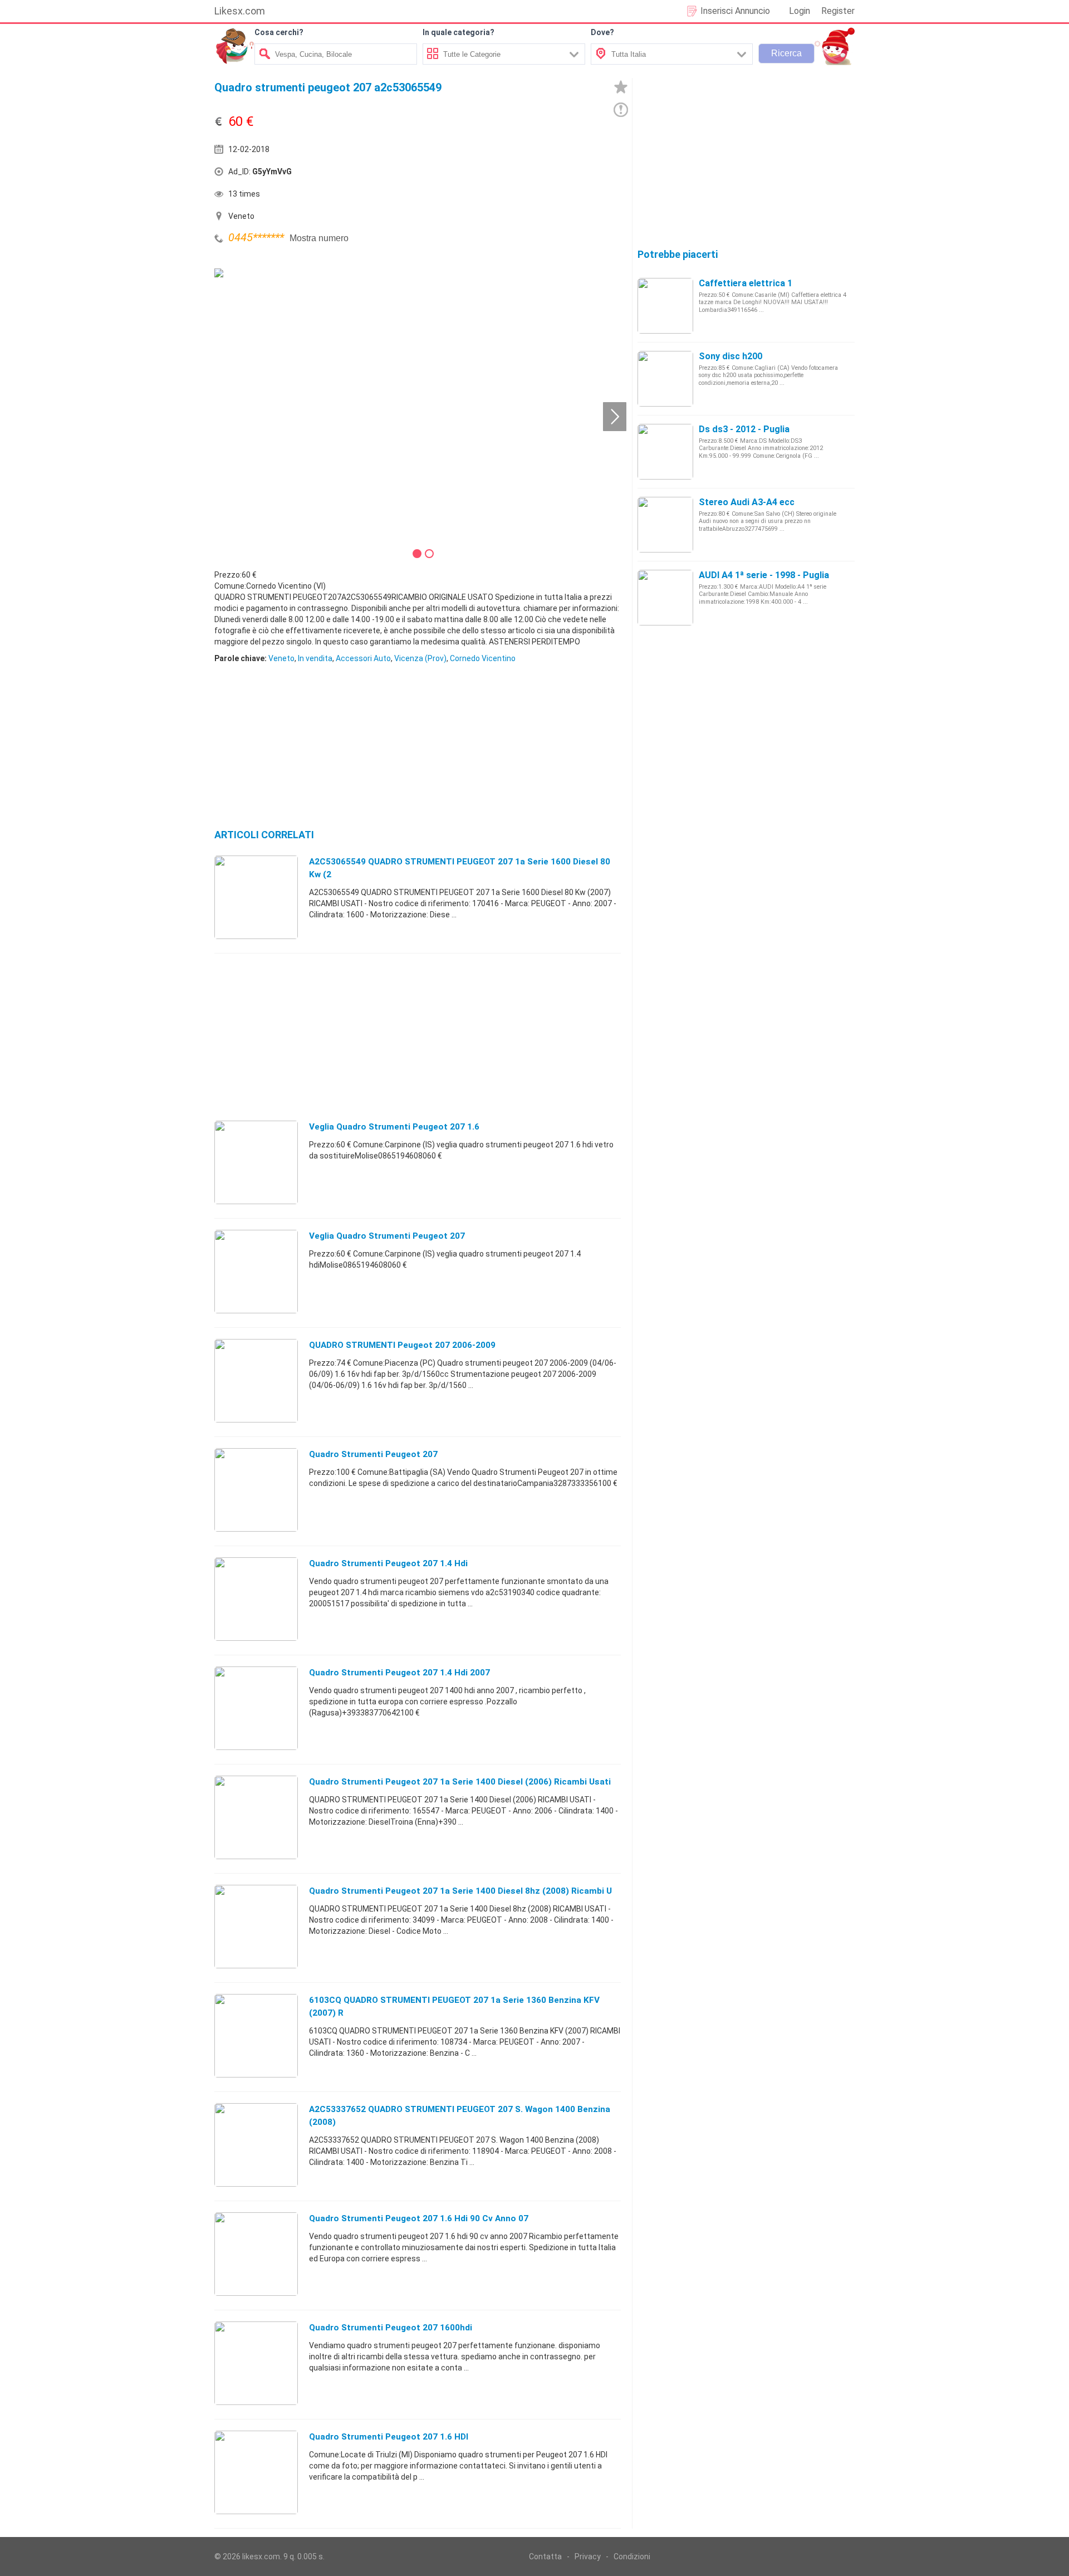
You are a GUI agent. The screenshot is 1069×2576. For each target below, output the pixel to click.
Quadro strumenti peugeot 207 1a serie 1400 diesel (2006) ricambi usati (460, 1782)
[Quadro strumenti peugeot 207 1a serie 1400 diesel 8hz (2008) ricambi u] (256, 1926)
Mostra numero (319, 238)
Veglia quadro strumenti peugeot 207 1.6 (394, 1127)
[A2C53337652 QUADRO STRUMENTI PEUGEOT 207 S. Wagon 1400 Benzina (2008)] (256, 2144)
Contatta (545, 2557)
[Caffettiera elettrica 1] (665, 305)
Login (800, 11)
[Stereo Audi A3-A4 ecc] (665, 524)
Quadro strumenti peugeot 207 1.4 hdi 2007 (399, 1673)
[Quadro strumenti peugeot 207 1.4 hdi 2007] (256, 1708)
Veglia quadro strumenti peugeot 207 (387, 1236)
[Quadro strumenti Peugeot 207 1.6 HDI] (256, 2472)
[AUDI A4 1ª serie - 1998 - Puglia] (665, 597)
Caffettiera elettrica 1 (746, 283)
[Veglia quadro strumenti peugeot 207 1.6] (256, 1162)
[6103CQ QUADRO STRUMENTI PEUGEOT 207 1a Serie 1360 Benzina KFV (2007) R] (256, 2035)
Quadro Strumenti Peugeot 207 (373, 1454)
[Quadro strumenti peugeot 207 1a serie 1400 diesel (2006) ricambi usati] (256, 1817)
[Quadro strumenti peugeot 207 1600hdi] (256, 2363)
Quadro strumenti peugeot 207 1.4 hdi (388, 1563)
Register (838, 11)
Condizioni (632, 2557)
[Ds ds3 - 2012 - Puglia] (665, 451)
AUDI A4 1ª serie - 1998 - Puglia (764, 575)
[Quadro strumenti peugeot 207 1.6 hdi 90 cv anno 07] (256, 2254)
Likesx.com (240, 11)
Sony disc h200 (730, 356)
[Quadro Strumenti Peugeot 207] (256, 1489)
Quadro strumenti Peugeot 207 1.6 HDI (389, 2437)
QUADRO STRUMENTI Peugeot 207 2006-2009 (402, 1345)
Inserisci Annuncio (735, 11)
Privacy (588, 2557)
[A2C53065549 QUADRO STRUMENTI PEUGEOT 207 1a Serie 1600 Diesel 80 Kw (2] (256, 897)
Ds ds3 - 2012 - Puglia (744, 429)
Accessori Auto (363, 658)
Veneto (281, 658)
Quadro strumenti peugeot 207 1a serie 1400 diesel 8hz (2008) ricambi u (460, 1891)
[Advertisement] (521, 174)
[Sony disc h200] (665, 378)
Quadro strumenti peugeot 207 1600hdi (391, 2328)
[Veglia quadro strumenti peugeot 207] (256, 1271)
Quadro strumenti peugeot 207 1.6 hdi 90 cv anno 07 (419, 2218)
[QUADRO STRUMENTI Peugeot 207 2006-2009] (256, 1380)
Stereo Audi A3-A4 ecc (747, 502)
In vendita (315, 658)
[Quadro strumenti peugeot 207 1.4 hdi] (256, 1599)
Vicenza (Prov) (420, 658)
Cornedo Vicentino (483, 658)
